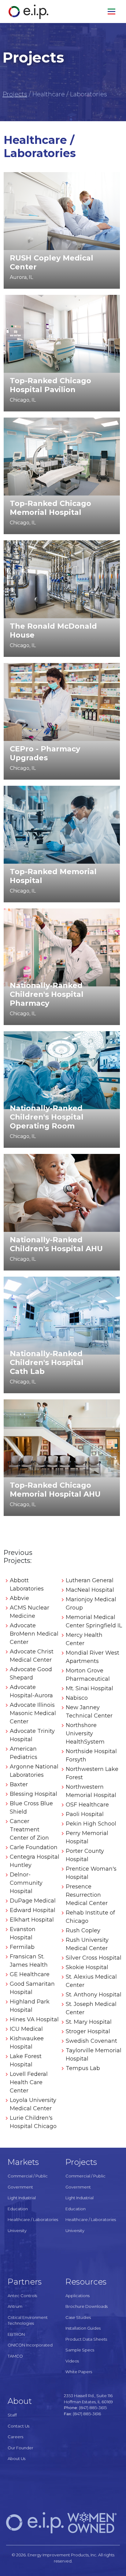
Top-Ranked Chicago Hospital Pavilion (50, 385)
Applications (78, 2296)
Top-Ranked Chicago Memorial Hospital (50, 508)
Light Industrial (22, 2198)
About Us (17, 2458)
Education (18, 2209)
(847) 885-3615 (93, 2408)
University (17, 2231)
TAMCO (15, 2356)
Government (20, 2187)
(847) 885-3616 (87, 2414)
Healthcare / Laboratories (33, 2219)
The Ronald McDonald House (53, 631)
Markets (23, 2162)
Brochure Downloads (87, 2306)
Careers (15, 2437)
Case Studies (78, 2317)
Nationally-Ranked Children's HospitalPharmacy (47, 994)
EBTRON (16, 2334)
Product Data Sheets (86, 2339)
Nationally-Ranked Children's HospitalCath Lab (47, 1362)
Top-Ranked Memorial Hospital (53, 876)
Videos (72, 2361)
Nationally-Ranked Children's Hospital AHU (56, 1244)
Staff (12, 2415)
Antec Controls (22, 2296)
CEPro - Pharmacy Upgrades (45, 753)
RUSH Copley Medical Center (52, 262)
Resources (86, 2282)
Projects (15, 94)
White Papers (79, 2372)
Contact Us (19, 2426)
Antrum (15, 2306)
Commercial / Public (28, 2176)
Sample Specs (80, 2350)
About (20, 2401)
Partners (25, 2282)
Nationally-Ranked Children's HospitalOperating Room (47, 1117)
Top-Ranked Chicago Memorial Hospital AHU (55, 1490)
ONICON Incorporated (30, 2345)
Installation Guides (83, 2328)
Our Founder (20, 2448)
